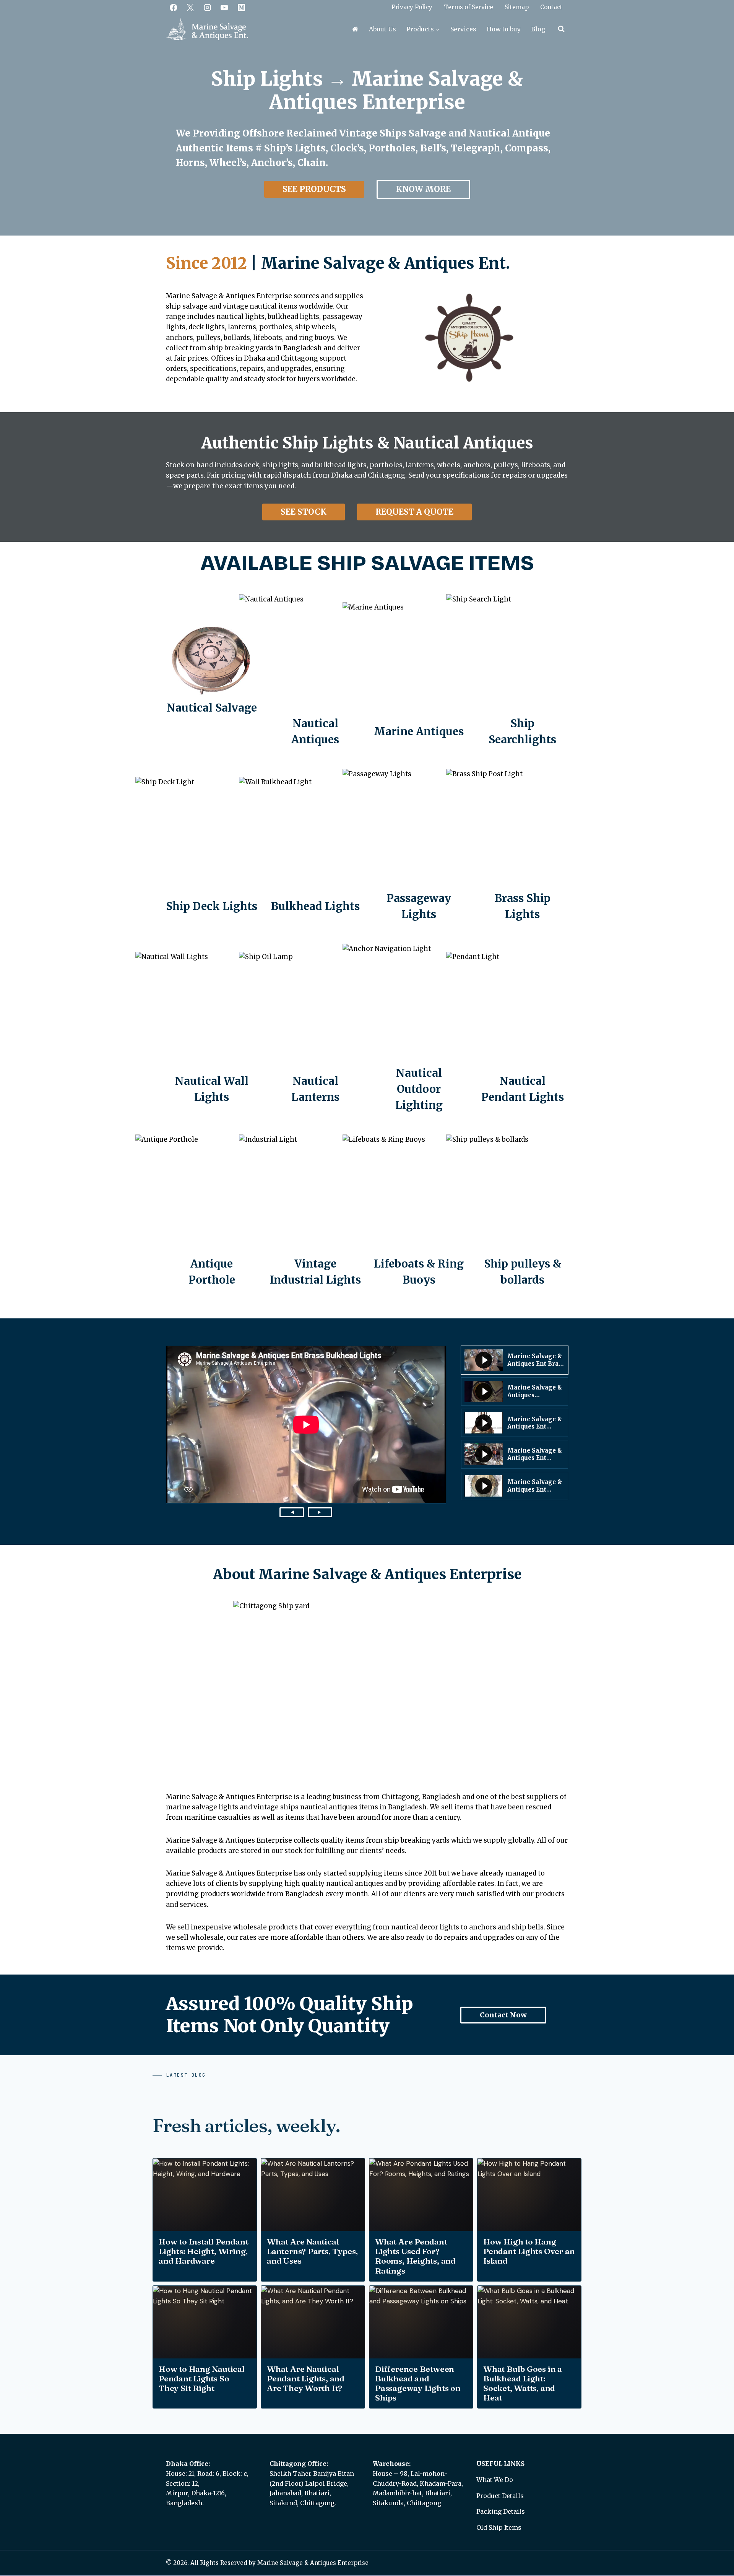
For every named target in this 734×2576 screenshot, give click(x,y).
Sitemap (517, 7)
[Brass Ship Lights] (522, 846)
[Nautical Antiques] (315, 671)
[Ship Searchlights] (522, 671)
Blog (538, 29)
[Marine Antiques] (419, 671)
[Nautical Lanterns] (315, 1028)
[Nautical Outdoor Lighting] (419, 1028)
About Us (382, 29)
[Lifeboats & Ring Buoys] (419, 1211)
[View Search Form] (561, 29)
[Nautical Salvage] (212, 671)
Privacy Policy (412, 7)
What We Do (495, 2480)
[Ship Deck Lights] (212, 846)
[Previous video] (292, 1512)
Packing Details (501, 2511)
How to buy (504, 29)
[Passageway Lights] (419, 846)
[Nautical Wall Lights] (212, 1028)
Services (463, 29)
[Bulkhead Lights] (315, 846)
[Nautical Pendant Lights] (522, 1028)
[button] (515, 1360)
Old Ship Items (499, 2527)
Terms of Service (468, 7)
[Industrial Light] (315, 1211)
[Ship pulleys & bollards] (522, 1211)
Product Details (500, 2496)
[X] (191, 7)
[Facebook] (173, 7)
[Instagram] (207, 7)
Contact (551, 7)
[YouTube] (225, 7)
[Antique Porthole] (212, 1211)
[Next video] (320, 1512)
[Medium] (241, 7)
